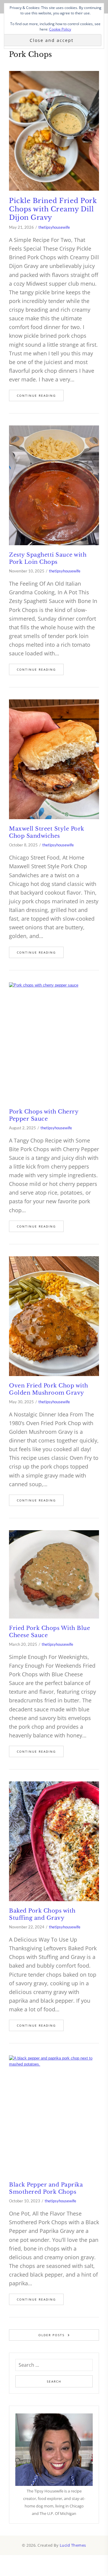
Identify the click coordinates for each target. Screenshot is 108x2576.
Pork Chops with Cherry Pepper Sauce (44, 1115)
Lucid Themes (73, 2545)
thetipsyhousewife (54, 227)
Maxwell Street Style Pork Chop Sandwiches (47, 832)
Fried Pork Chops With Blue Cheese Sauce (49, 1632)
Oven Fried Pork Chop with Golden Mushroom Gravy (49, 1389)
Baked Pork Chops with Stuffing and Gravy (42, 1914)
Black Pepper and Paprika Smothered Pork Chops (46, 2188)
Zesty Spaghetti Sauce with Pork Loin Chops (48, 558)
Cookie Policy (60, 29)
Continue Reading (36, 396)
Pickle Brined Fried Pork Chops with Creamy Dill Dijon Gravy (53, 209)
